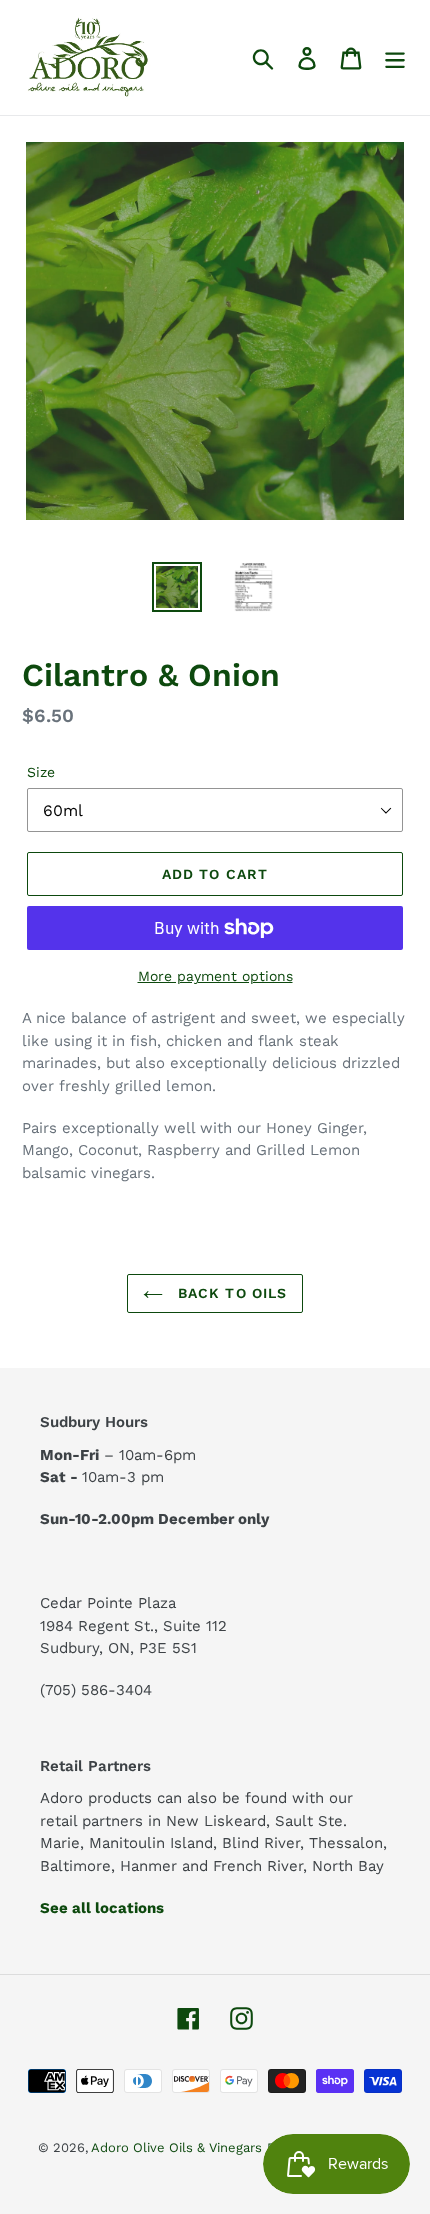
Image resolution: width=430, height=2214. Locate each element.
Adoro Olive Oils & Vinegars (176, 2147)
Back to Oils (230, 1293)
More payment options (215, 976)
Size (41, 772)
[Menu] (395, 57)
